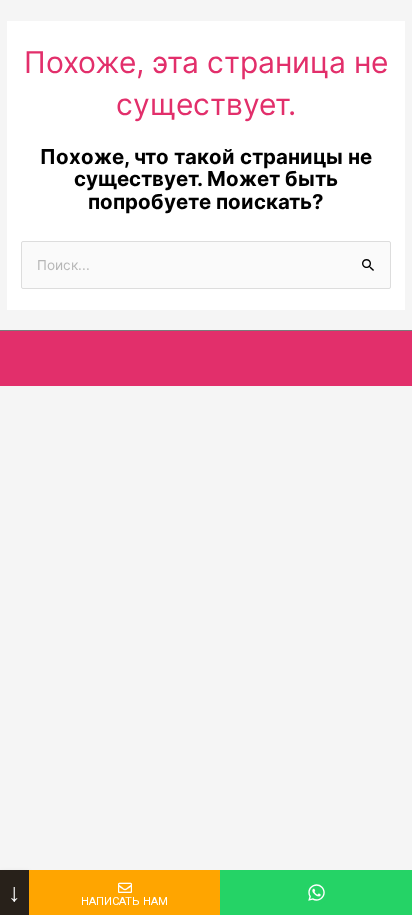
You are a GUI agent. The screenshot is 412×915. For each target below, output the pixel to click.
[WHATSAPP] (316, 892)
